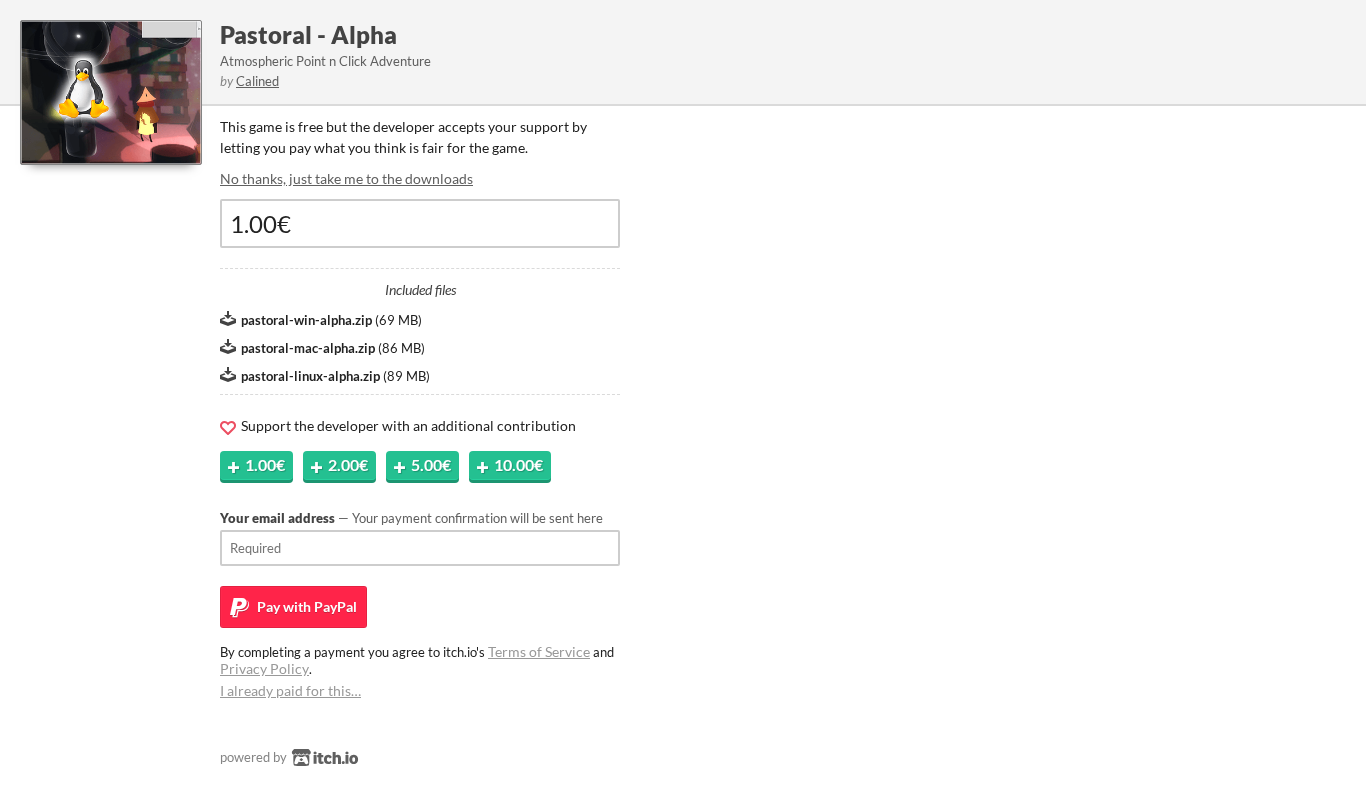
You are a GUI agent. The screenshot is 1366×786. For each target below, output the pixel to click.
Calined (257, 81)
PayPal (305, 606)
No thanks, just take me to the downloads (346, 178)
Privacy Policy (264, 668)
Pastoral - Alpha (308, 34)
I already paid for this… (290, 690)
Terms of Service (539, 651)
